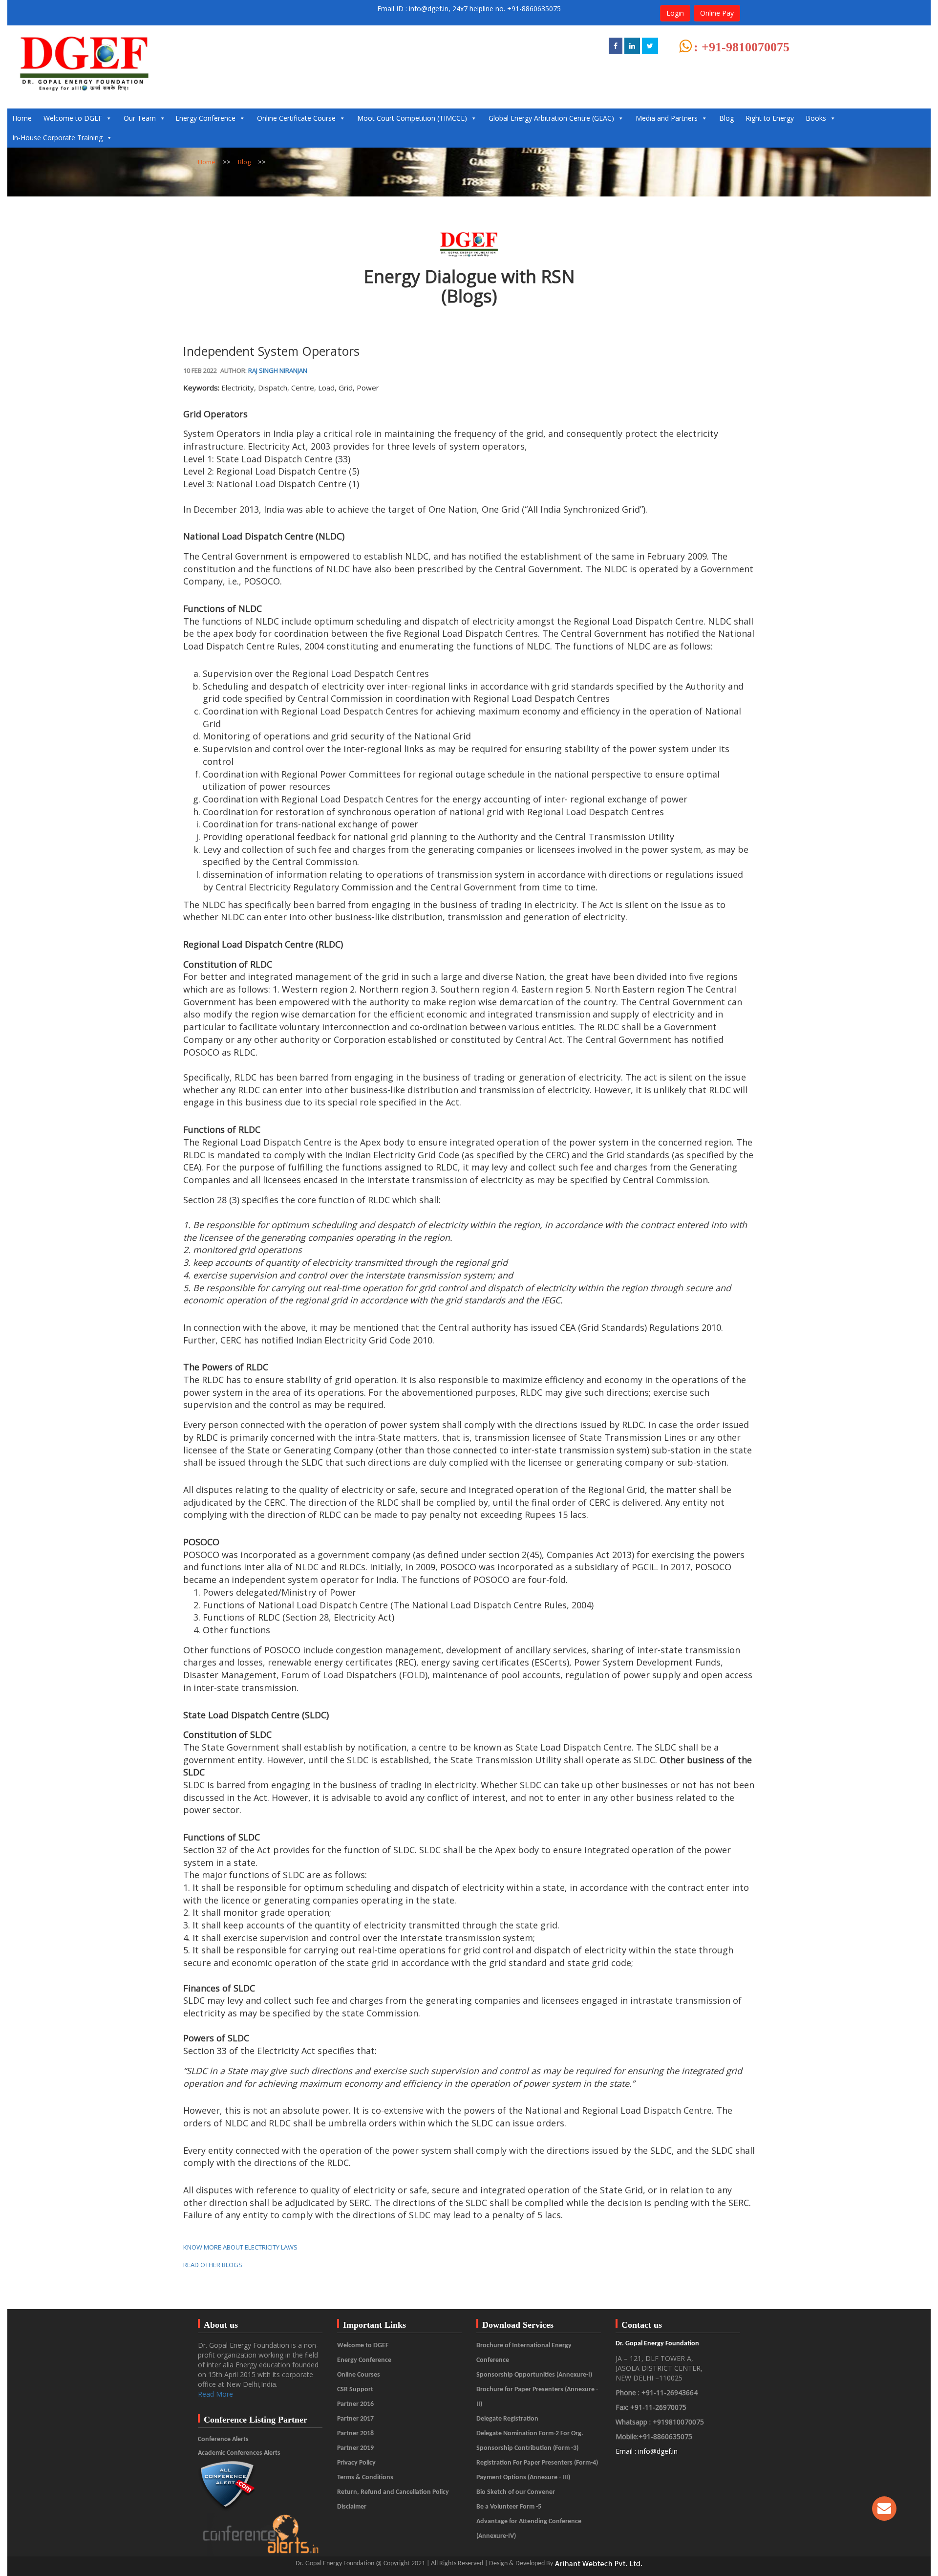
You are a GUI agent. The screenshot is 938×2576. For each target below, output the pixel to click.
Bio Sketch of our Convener (516, 2492)
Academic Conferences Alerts (239, 2453)
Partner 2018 (355, 2434)
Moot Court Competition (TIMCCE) (412, 118)
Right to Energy (770, 118)
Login (675, 13)
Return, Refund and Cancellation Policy (393, 2492)
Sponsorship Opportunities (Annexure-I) (534, 2375)
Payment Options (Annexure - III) (523, 2478)
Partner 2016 (355, 2404)
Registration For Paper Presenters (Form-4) (537, 2463)
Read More (215, 2394)
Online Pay (717, 13)
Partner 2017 (355, 2419)
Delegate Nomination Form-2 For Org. (530, 2434)
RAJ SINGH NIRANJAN (278, 370)
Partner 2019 (355, 2448)
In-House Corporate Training (57, 138)
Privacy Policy (356, 2463)
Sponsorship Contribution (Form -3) (527, 2448)
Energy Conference (205, 118)
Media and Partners (667, 118)
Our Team (140, 118)
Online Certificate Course (296, 118)
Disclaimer (352, 2507)
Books (816, 118)
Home (22, 118)
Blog (726, 118)
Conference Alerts (223, 2439)
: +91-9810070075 (742, 47)
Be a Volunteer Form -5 (509, 2507)
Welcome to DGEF (73, 118)
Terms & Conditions (365, 2478)
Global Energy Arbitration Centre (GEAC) (551, 118)
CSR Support (355, 2390)
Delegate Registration (507, 2419)
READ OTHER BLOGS (213, 2265)
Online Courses (359, 2375)
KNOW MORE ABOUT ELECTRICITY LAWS (240, 2247)
